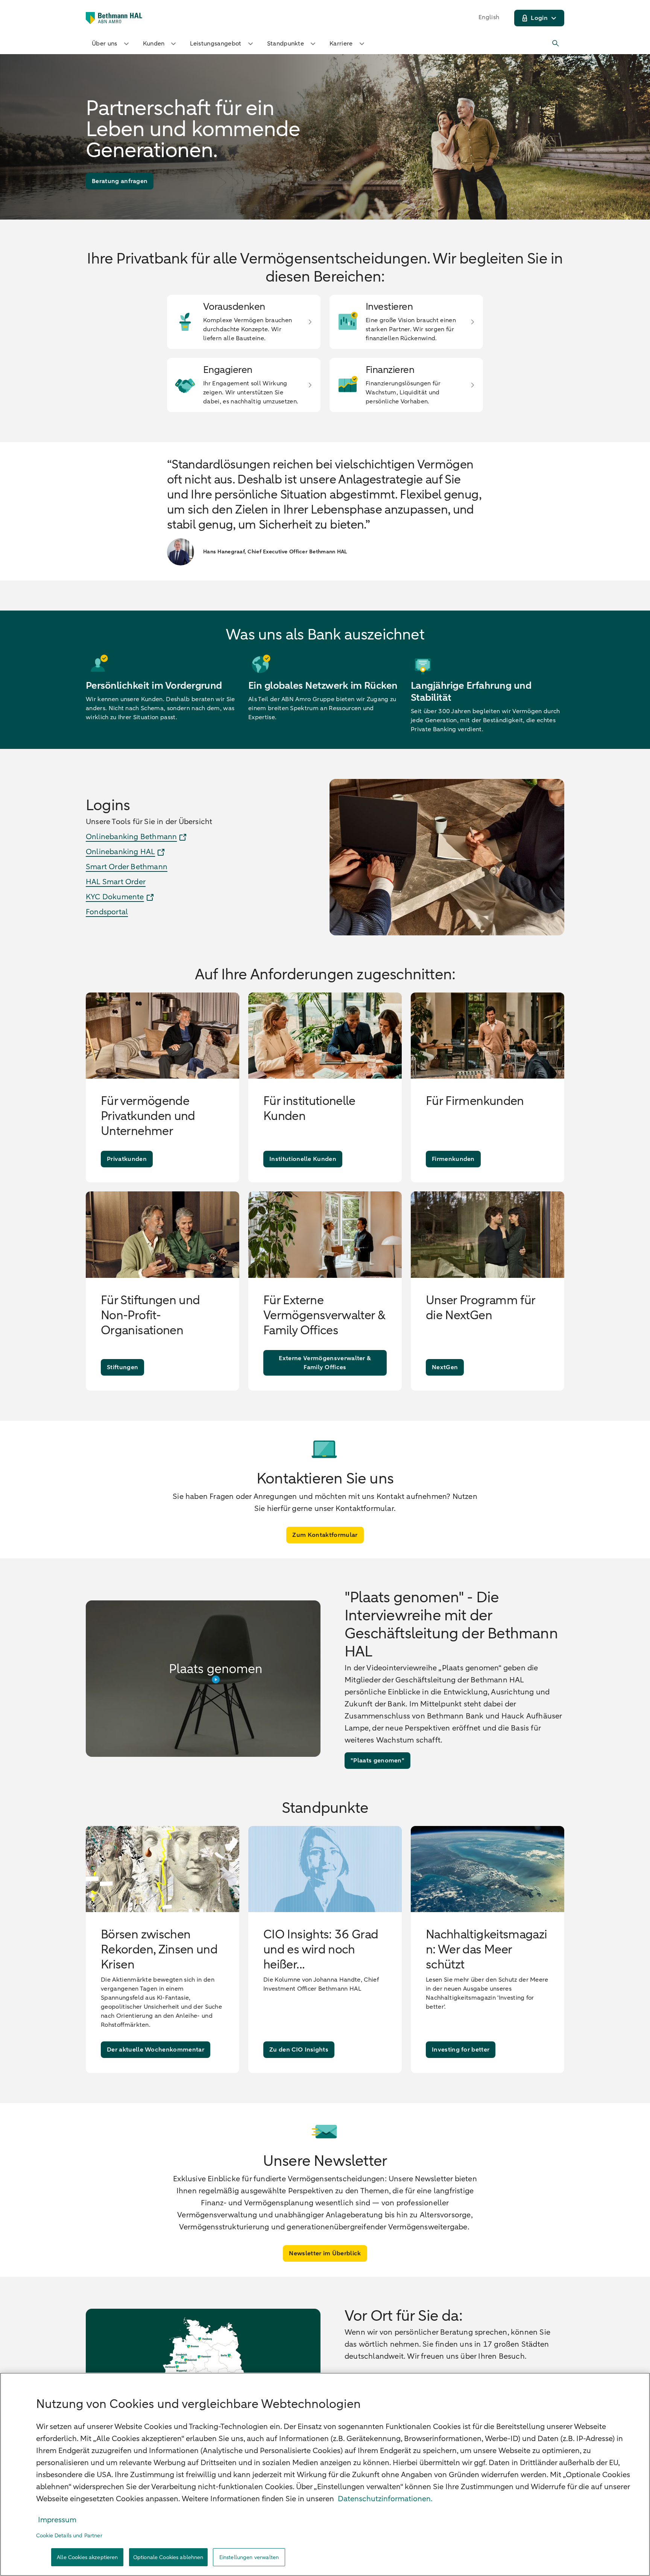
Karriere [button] (341, 44)
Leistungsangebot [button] (216, 44)
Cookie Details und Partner (69, 2536)
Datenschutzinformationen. (385, 2499)
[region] (325, 2474)
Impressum (57, 2520)
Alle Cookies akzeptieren (87, 2557)
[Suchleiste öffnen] (556, 44)
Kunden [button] (154, 44)
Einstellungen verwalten (249, 2557)
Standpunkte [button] (286, 44)
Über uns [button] (105, 44)
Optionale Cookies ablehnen (168, 2557)
